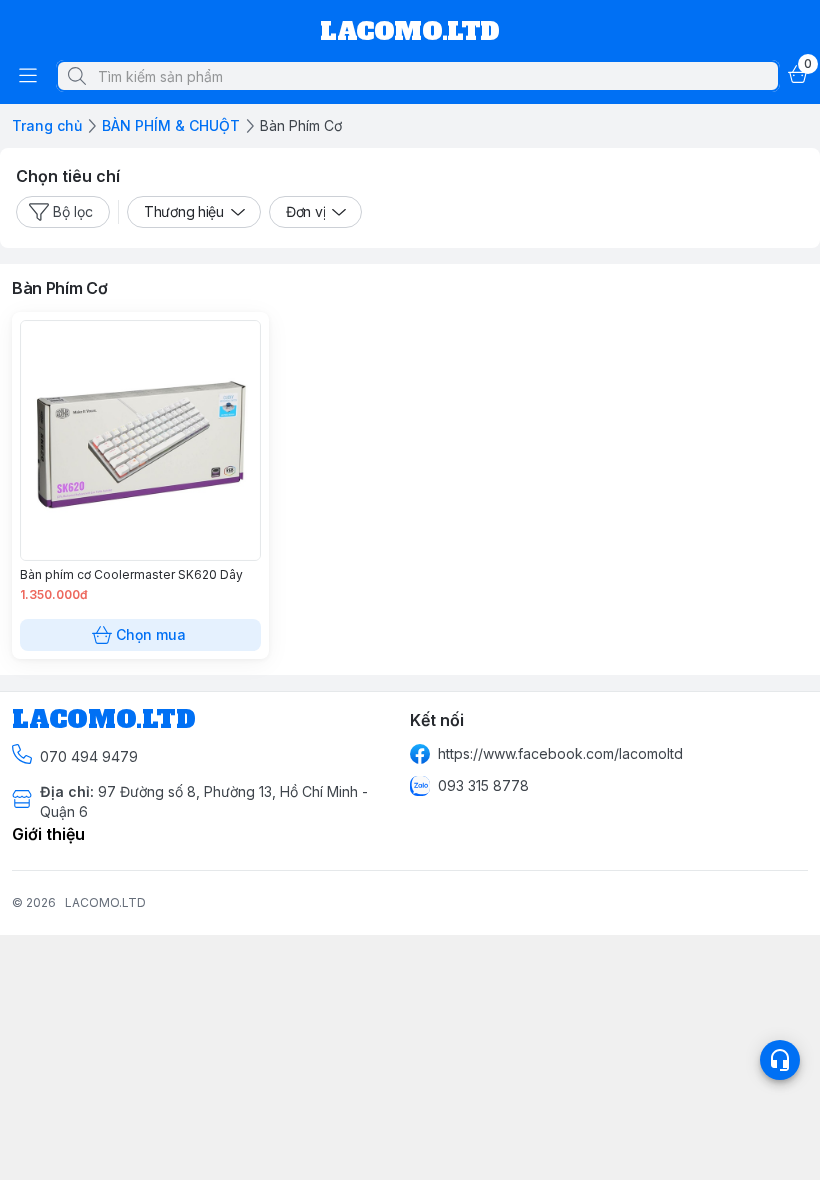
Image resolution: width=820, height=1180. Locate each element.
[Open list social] (780, 1060)
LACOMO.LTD (105, 902)
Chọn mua (151, 634)
